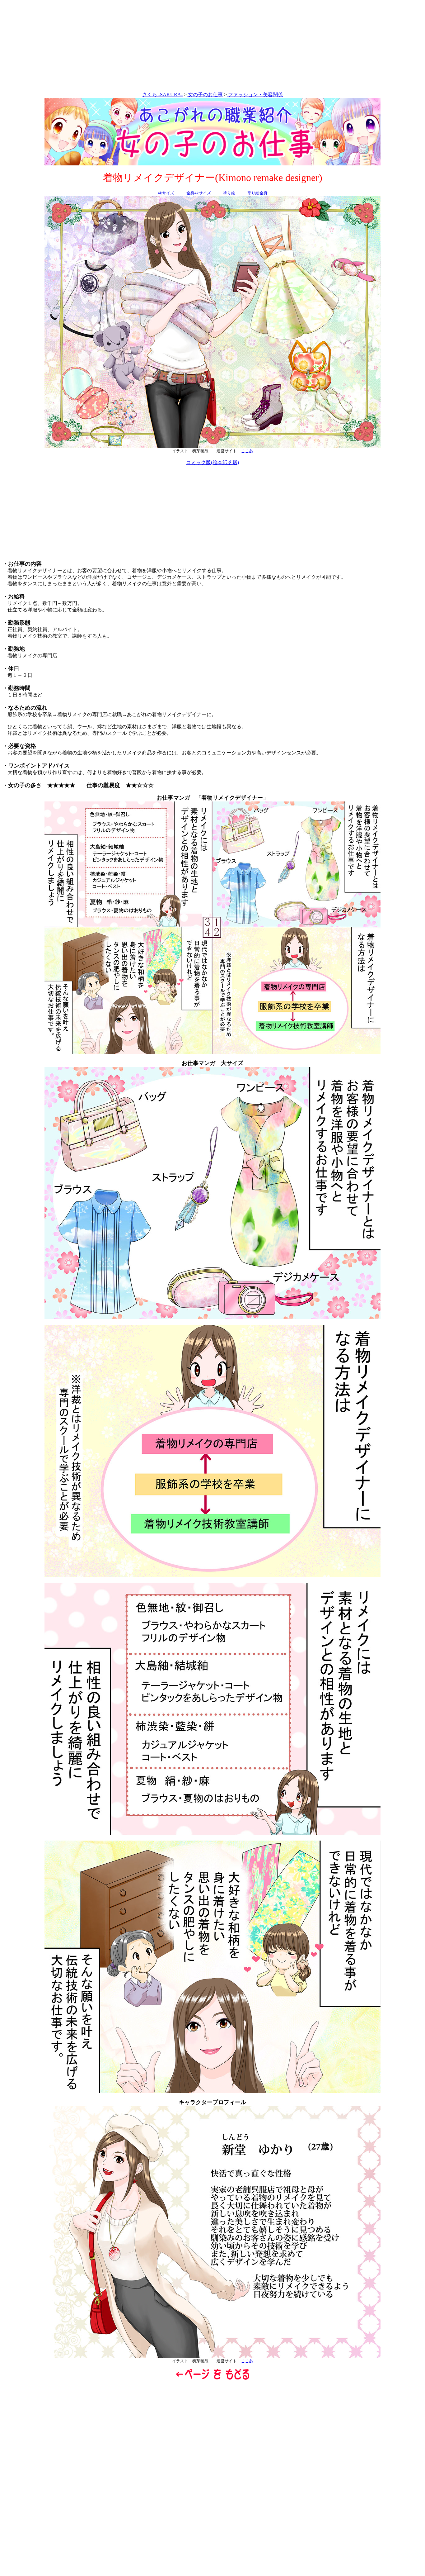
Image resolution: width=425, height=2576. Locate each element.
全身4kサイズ (199, 193)
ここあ (247, 451)
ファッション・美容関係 (255, 95)
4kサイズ (166, 193)
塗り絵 (229, 193)
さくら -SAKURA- (162, 95)
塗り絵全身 (257, 193)
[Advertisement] (213, 47)
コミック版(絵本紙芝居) (213, 462)
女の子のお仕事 (205, 95)
